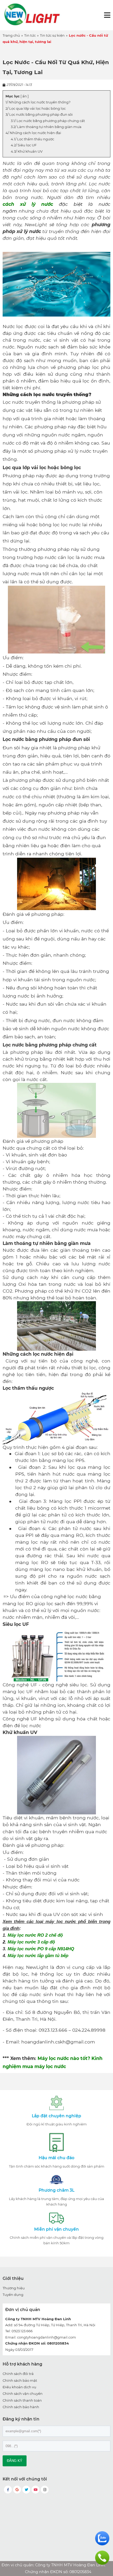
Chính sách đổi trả (18, 2374)
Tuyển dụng (13, 2295)
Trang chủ (11, 35)
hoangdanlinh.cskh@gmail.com (58, 2042)
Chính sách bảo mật (20, 2380)
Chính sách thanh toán (22, 2400)
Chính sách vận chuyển (23, 2394)
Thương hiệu (14, 2288)
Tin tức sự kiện (52, 35)
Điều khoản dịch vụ (19, 2387)
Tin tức (30, 35)
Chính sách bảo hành (21, 2407)
